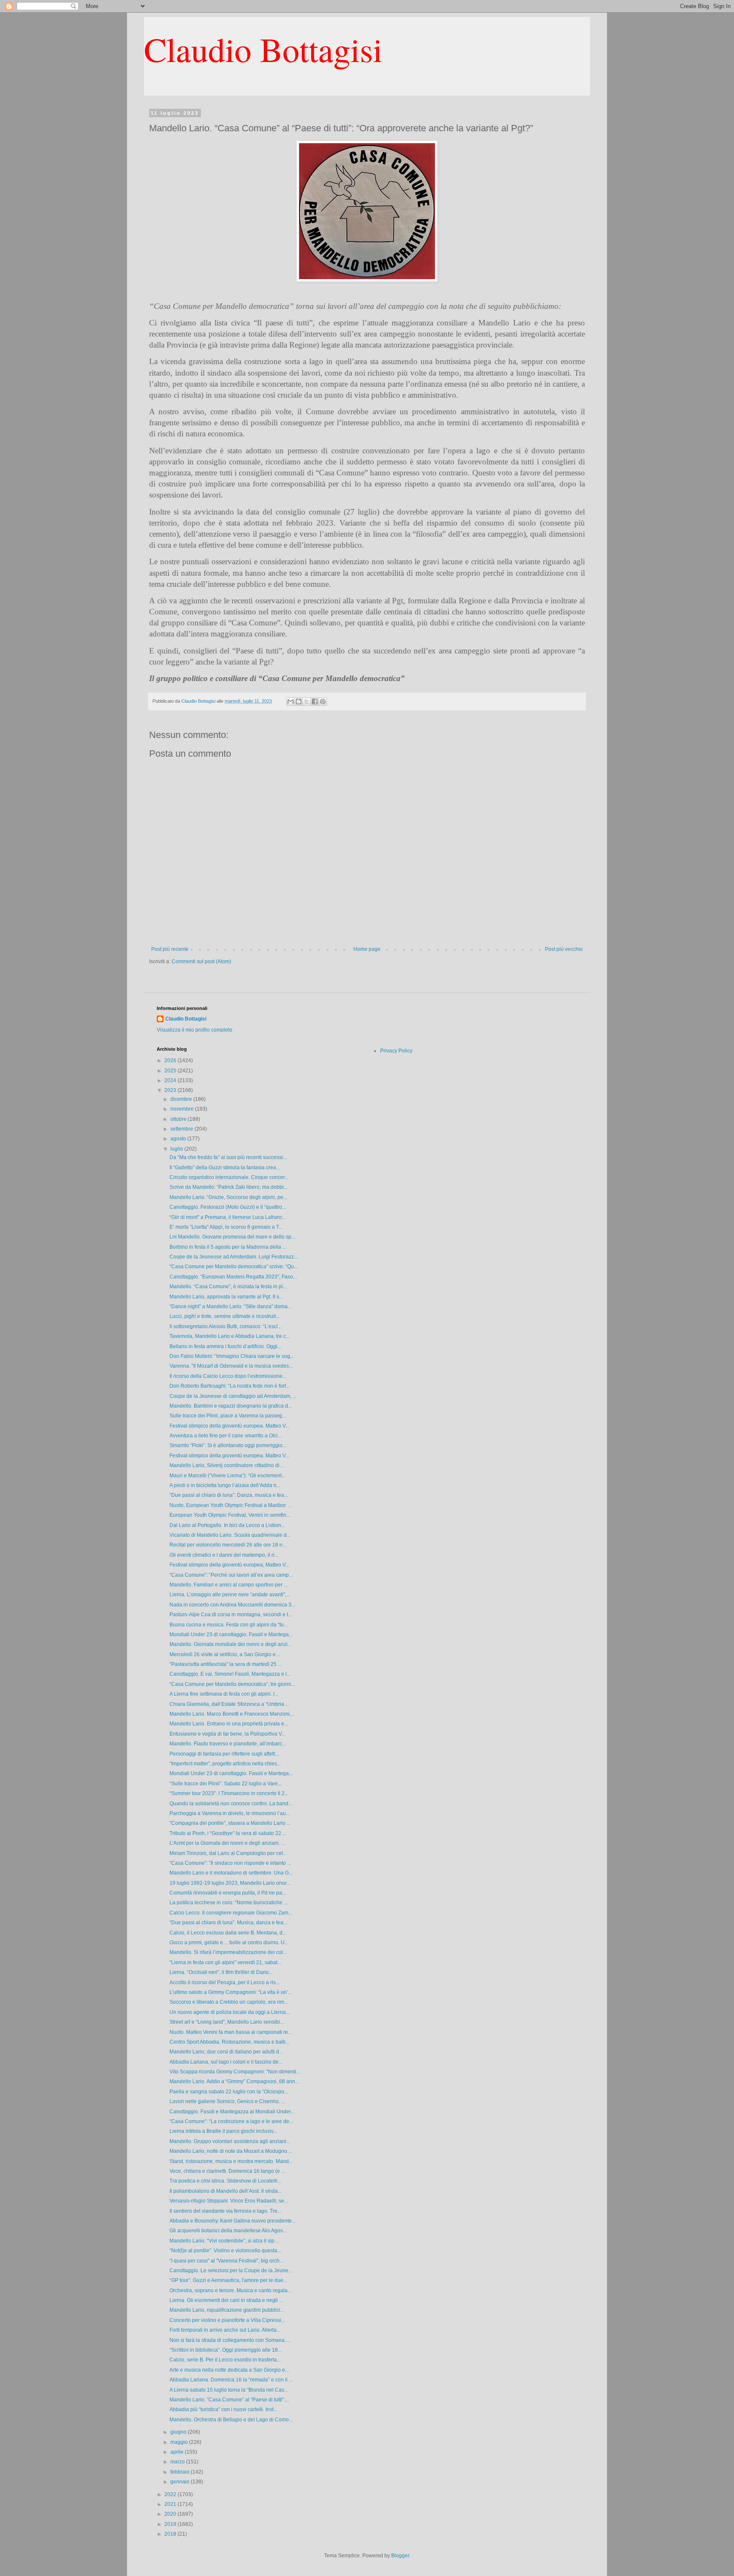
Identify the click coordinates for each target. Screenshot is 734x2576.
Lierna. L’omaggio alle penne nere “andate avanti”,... (230, 1595)
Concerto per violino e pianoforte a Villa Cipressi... (227, 2320)
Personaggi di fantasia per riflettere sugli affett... (224, 1754)
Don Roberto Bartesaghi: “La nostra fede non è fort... (230, 1386)
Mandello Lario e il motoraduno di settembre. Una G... (231, 1873)
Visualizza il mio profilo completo (195, 1030)
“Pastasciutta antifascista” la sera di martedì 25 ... (226, 1664)
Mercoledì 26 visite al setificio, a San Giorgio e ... (225, 1654)
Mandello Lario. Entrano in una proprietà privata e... (229, 1724)
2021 (171, 2504)
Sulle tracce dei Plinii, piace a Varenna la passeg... (228, 1416)
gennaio (181, 2482)
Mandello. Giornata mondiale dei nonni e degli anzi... (230, 1644)
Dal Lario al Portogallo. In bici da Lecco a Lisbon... (227, 1525)
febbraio (181, 2472)
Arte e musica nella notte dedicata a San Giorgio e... (229, 2370)
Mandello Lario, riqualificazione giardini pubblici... (227, 2310)
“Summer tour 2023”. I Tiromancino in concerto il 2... (229, 1793)
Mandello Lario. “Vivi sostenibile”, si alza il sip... (224, 2241)
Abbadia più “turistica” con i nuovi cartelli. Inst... (223, 2409)
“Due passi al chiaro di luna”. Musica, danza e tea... (228, 1923)
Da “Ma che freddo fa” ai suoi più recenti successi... (228, 1157)
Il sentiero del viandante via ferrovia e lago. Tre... (225, 2211)
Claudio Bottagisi (263, 49)
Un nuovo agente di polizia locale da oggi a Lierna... (230, 2012)
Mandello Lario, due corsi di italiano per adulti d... (226, 2052)
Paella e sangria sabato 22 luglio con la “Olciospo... (229, 2092)
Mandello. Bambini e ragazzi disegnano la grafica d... (231, 1406)
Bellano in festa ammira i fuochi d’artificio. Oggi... (225, 1346)
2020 (171, 2514)
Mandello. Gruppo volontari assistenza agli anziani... (230, 2141)
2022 (171, 2494)
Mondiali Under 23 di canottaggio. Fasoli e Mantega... (231, 1634)
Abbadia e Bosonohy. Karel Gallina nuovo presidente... (233, 2221)
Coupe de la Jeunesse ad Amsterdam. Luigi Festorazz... (234, 1257)
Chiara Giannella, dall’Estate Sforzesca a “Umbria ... (229, 1704)
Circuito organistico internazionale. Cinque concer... (229, 1177)
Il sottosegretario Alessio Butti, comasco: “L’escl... (226, 1326)
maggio (180, 2442)
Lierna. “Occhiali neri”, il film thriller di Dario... (221, 1972)
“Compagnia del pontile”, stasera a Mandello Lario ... (230, 1823)
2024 (171, 1080)
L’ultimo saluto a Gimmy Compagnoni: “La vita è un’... (231, 1992)
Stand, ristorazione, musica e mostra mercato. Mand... (231, 2161)
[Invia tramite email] (291, 701)
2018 (171, 2534)
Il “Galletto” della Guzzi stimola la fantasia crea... (225, 1168)
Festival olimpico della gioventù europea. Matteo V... (229, 1426)
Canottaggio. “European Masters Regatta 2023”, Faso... (233, 1277)
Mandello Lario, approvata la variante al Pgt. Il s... (226, 1297)
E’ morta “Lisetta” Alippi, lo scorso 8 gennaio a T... (226, 1227)
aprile (178, 2452)
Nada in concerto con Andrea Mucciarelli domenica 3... (232, 1605)
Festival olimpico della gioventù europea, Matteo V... (229, 1565)
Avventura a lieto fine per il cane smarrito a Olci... (226, 1436)
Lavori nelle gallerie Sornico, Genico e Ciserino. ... (227, 2101)
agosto (179, 1139)
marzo (178, 2462)
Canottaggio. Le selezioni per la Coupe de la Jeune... (231, 2271)
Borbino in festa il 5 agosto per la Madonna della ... (228, 1247)
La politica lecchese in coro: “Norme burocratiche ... (229, 1903)
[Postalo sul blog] (299, 701)
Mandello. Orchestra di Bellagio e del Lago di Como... (231, 2420)
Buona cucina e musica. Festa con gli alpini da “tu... (229, 1625)
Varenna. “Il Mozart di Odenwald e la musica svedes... (231, 1366)
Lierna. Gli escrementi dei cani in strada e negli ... (226, 2300)
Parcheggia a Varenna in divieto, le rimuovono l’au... (230, 1813)
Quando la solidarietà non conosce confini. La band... (231, 1804)
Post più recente (170, 949)
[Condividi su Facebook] (315, 701)
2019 (171, 2524)
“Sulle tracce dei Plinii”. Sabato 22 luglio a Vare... (226, 1784)
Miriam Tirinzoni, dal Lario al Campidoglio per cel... (228, 1853)
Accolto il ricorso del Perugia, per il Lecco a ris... (224, 1982)
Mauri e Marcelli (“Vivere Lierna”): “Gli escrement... (227, 1476)
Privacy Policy (396, 1051)
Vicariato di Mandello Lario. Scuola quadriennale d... (230, 1535)
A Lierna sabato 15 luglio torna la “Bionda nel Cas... (229, 2390)
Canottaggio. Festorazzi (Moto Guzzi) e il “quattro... (228, 1207)
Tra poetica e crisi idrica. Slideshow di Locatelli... (225, 2181)
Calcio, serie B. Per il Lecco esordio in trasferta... (225, 2360)
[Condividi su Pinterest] (323, 701)
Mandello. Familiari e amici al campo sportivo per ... (229, 1585)
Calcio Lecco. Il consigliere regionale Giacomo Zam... (231, 1913)
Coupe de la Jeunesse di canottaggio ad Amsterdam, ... (233, 1396)
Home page (367, 949)
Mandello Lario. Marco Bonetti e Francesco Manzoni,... (232, 1714)
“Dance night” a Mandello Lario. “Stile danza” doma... (230, 1306)
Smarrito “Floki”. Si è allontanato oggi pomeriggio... (228, 1445)
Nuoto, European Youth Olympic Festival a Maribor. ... (231, 1505)
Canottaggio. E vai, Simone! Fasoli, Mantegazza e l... (230, 1674)
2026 (171, 1060)
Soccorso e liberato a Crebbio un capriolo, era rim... (229, 2002)
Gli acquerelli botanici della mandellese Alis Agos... (228, 2231)
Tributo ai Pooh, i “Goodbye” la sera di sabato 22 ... (228, 1833)
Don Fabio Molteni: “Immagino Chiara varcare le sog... (232, 1356)
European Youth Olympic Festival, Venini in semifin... (230, 1515)
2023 (171, 1090)
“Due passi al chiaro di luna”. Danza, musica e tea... (229, 1495)
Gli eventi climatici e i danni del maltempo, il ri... (224, 1555)
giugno (179, 2432)
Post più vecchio (564, 949)
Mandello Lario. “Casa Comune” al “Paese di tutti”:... (229, 2400)
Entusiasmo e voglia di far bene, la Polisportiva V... (227, 1734)
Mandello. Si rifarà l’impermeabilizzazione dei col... (228, 1952)
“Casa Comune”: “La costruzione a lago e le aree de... (231, 2121)
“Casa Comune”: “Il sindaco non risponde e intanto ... (230, 1863)
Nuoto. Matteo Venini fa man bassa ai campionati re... (231, 2032)
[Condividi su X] (307, 701)
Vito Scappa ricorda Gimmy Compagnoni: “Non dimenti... (235, 2072)
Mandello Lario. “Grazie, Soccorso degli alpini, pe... (228, 1197)
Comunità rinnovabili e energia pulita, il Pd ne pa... (228, 1893)
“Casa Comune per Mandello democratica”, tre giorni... (232, 1684)
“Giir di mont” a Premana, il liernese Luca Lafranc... (228, 1217)
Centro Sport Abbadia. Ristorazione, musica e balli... (229, 2042)
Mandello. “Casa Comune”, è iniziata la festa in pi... (228, 1287)
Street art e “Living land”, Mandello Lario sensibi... (227, 2022)
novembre (183, 1109)
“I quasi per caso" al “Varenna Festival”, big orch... (226, 2261)
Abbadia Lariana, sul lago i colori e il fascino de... (226, 2062)
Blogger (400, 2556)
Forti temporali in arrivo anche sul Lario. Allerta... (225, 2330)
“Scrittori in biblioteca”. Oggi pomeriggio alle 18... (226, 2350)
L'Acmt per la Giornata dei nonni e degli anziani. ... (227, 1843)
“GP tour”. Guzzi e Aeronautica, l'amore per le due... (228, 2280)
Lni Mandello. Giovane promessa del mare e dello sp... (232, 1237)
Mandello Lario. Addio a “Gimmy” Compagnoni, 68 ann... (234, 2081)
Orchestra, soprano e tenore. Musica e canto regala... (230, 2290)
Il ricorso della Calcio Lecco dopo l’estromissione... (228, 1376)
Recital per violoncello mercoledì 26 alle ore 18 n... (228, 1545)
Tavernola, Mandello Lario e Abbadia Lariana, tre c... (230, 1336)
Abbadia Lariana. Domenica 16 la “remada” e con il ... (231, 2380)
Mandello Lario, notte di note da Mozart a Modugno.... (231, 2151)
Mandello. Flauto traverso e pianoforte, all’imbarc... (228, 1744)
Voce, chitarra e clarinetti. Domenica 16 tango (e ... (227, 2171)
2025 (171, 1071)
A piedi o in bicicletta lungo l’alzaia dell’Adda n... (225, 1485)
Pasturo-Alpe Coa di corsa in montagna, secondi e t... (231, 1615)
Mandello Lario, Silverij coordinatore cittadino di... (226, 1465)
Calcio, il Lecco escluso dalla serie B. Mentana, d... (228, 1933)
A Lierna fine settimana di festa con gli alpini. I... (224, 1694)
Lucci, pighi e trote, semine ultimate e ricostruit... (224, 1316)
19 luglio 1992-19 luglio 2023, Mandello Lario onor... (230, 1883)
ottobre (179, 1119)
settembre (182, 1129)
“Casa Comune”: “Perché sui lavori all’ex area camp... (231, 1575)
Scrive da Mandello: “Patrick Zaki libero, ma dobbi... (229, 1187)
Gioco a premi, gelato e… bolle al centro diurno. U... (229, 1943)
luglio (177, 1149)
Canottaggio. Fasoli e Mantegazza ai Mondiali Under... (232, 2112)
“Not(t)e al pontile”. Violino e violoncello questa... (225, 2251)
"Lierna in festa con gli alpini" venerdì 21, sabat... (225, 1962)
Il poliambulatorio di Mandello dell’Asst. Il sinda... (226, 2191)
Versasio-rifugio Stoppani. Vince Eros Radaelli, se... (229, 2201)
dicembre (182, 1099)
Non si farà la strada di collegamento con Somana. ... (230, 2340)
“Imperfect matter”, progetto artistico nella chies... (225, 1764)
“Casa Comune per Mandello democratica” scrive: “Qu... (234, 1267)
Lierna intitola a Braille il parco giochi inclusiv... (223, 2131)
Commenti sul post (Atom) (201, 961)
